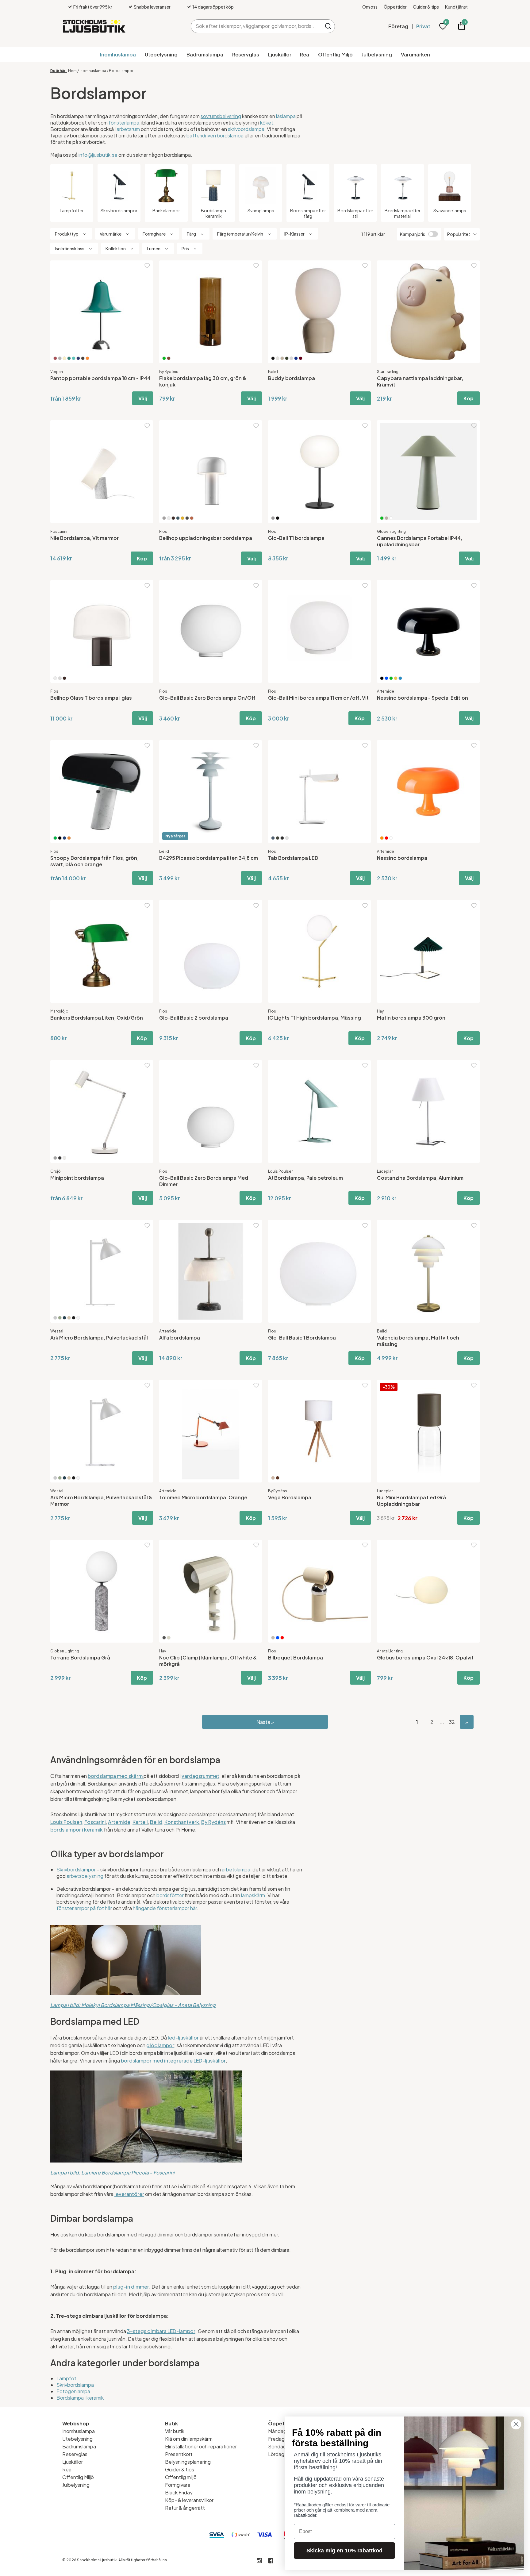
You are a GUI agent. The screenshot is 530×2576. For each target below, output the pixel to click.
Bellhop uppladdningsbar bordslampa (206, 538)
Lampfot (66, 2378)
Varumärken (415, 54)
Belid (273, 372)
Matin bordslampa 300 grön (411, 1018)
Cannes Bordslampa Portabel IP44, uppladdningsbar (420, 541)
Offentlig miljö (181, 2477)
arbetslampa (236, 1869)
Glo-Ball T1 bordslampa (296, 538)
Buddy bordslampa (292, 378)
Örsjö (56, 1171)
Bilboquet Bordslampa (296, 1657)
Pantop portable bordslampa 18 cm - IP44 (100, 378)
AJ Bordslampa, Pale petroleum (305, 1178)
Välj (143, 398)
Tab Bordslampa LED (293, 858)
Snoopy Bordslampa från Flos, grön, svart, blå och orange (94, 861)
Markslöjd (59, 1011)
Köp (469, 398)
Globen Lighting (391, 531)
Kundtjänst (456, 7)
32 (452, 1722)
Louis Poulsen (281, 1171)
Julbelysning (377, 54)
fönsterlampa (124, 123)
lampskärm (253, 1895)
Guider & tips (426, 7)
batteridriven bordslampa (215, 135)
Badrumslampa (205, 54)
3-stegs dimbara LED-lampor (161, 2331)
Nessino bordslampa (402, 858)
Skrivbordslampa (75, 2385)
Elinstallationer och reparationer (201, 2446)
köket (267, 123)
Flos (163, 531)
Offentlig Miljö (335, 54)
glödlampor (160, 2045)
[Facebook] (271, 2561)
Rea (305, 54)
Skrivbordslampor (76, 1869)
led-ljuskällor (183, 2038)
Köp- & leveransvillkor (189, 2500)
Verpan (57, 372)
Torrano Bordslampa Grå (80, 1657)
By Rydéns (169, 372)
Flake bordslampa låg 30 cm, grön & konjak (203, 381)
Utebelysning (161, 54)
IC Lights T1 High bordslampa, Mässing (315, 1018)
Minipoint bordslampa (77, 1178)
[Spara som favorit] (147, 266)
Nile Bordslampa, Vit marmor (84, 538)
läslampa (286, 116)
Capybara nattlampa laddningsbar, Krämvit (420, 381)
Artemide (386, 691)
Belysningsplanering (188, 2462)
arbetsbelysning (85, 1876)
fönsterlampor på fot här (84, 1908)
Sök (328, 26)
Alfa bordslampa (180, 1338)
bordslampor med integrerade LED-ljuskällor (173, 2061)
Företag (398, 26)
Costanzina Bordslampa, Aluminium (420, 1178)
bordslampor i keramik (77, 1830)
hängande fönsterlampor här (165, 1908)
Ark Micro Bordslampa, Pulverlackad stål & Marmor (101, 1501)
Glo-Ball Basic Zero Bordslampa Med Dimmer (204, 1181)
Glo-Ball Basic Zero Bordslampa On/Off (207, 698)
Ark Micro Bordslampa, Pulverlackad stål (99, 1338)
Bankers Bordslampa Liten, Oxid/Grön (97, 1018)
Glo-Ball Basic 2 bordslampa (194, 1018)
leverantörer (129, 2194)
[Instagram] (259, 2561)
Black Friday (179, 2492)
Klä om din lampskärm (189, 2439)
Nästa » (265, 1722)
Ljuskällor (280, 54)
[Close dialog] (516, 2424)
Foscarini (59, 531)
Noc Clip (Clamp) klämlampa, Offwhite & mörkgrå (208, 1661)
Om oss (370, 7)
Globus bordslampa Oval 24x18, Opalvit (425, 1657)
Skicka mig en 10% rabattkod (344, 2551)
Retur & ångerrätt (185, 2508)
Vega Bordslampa (290, 1497)
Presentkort (179, 2454)
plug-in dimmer (131, 2287)
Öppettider (395, 7)
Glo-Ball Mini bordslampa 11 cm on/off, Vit (318, 698)
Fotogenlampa (73, 2391)
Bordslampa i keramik (80, 2398)
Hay (380, 1011)
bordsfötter (170, 1895)
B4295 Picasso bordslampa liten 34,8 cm (209, 858)
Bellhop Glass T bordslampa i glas (91, 698)
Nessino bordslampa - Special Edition (422, 698)
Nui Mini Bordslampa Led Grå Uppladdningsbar (411, 1501)
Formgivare (178, 2485)
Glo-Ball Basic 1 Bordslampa (302, 1338)
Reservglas (246, 54)
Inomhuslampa (118, 54)
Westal (57, 1331)
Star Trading (388, 372)
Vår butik (175, 2431)
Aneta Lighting (390, 1651)
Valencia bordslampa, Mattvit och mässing (418, 1341)
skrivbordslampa (246, 129)
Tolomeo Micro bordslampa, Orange (203, 1497)
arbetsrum (128, 129)
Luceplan (385, 1171)
